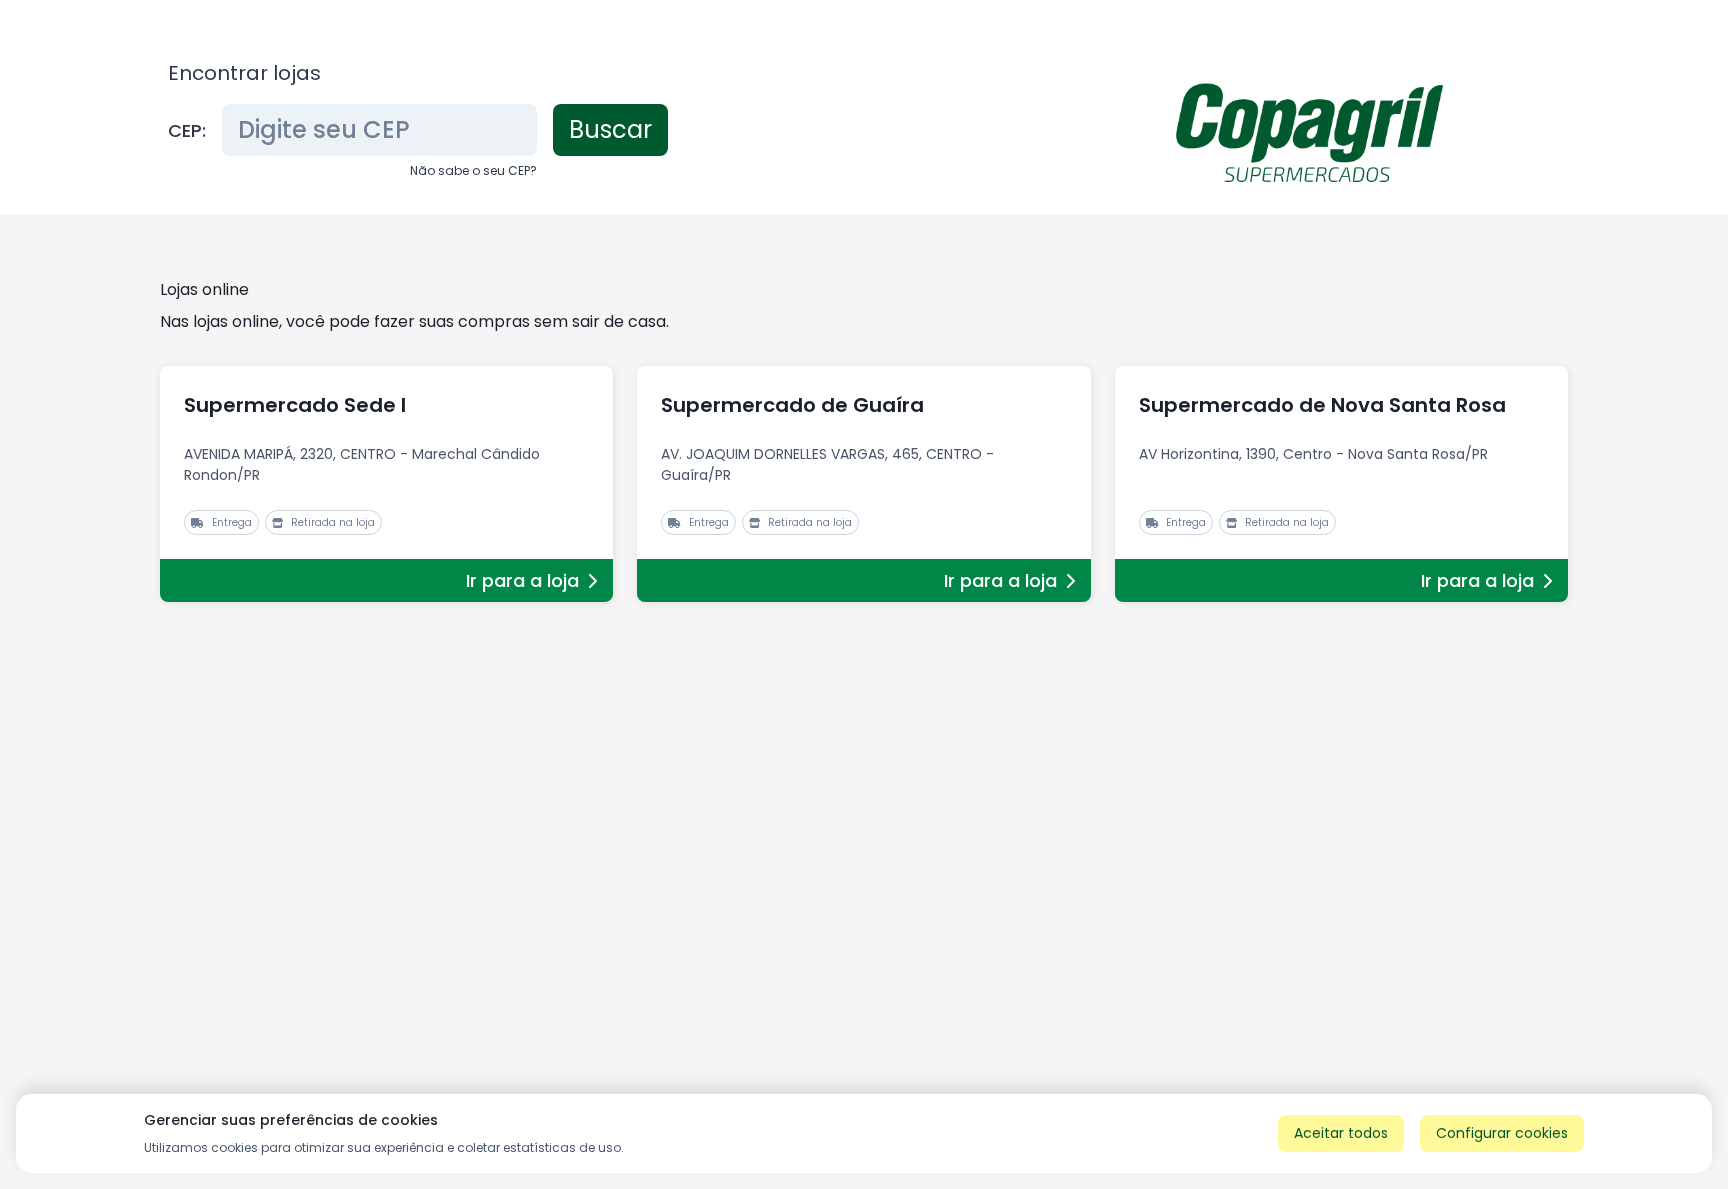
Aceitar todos (1341, 1133)
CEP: (187, 130)
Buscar (610, 129)
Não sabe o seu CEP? (473, 170)
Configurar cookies (1502, 1133)
